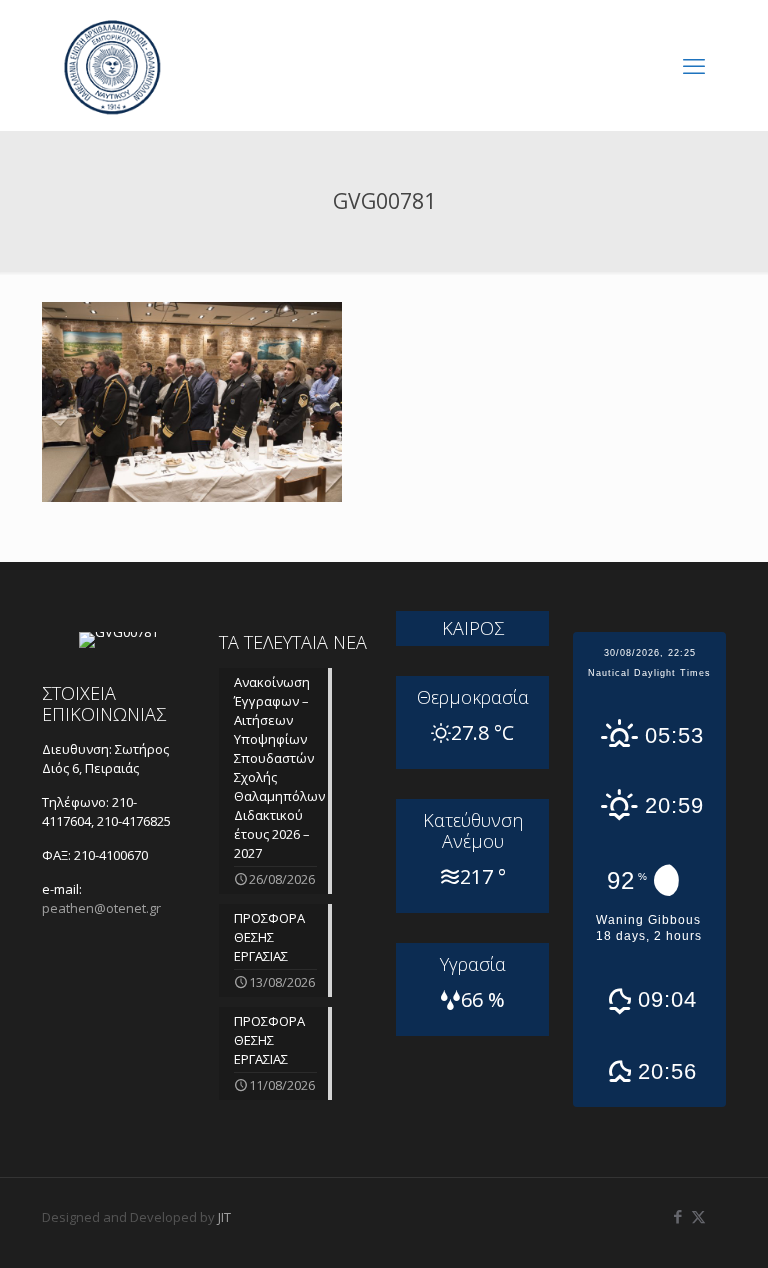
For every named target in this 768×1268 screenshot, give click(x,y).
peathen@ (101, 908)
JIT (224, 1217)
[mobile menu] (694, 65)
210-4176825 (134, 821)
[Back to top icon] (672, 1227)
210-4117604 (89, 811)
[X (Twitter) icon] (698, 1216)
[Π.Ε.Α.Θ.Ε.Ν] (112, 65)
